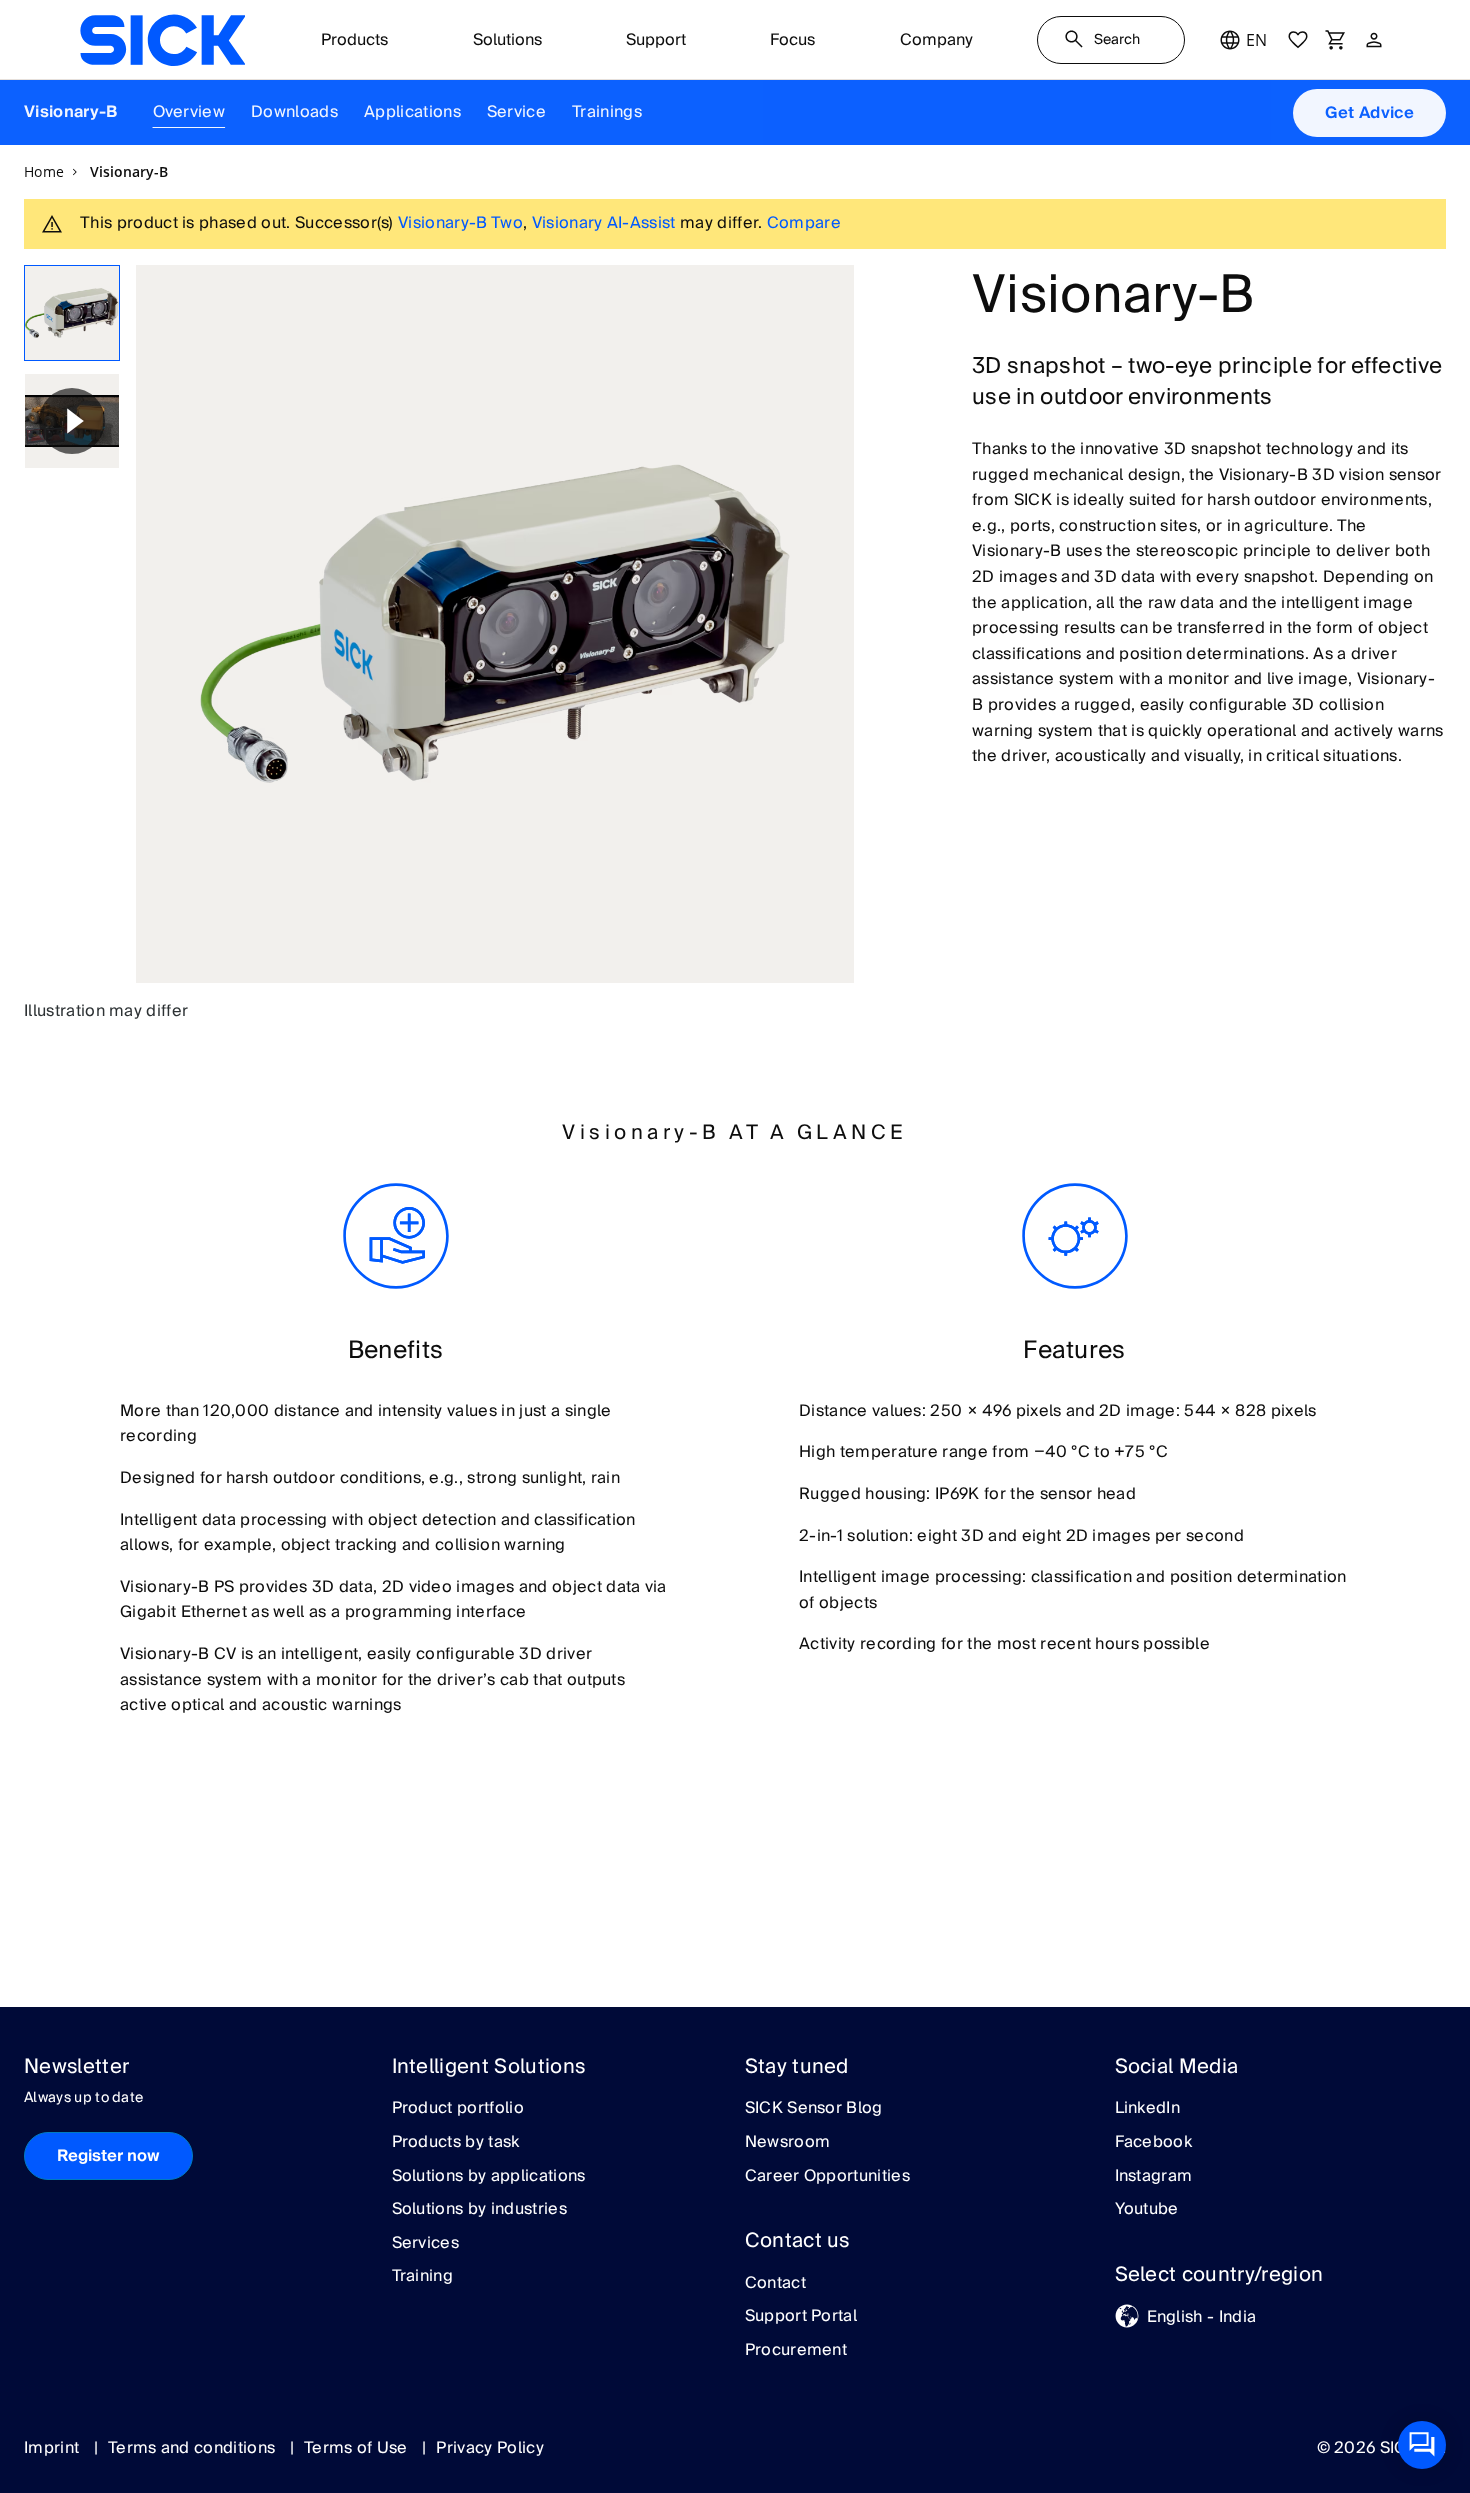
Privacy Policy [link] (489, 2448)
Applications (412, 112)
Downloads (294, 112)
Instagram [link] (1154, 2177)
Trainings (607, 112)
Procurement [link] (796, 2351)
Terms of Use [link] (358, 2448)
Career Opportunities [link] (827, 2177)
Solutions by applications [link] (489, 2177)
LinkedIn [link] (1148, 2109)
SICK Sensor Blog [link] (814, 2109)
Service (516, 112)
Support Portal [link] (801, 2317)
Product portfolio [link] (458, 2109)
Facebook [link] (1154, 2143)
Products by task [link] (456, 2143)
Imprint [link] (54, 2448)
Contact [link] (775, 2284)
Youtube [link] (1147, 2210)
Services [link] (426, 2244)
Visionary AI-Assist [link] (604, 223)
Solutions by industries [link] (479, 2210)
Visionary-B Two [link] (460, 223)
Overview (189, 112)
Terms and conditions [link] (194, 2448)
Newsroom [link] (788, 2143)
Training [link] (423, 2277)
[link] (162, 40)
